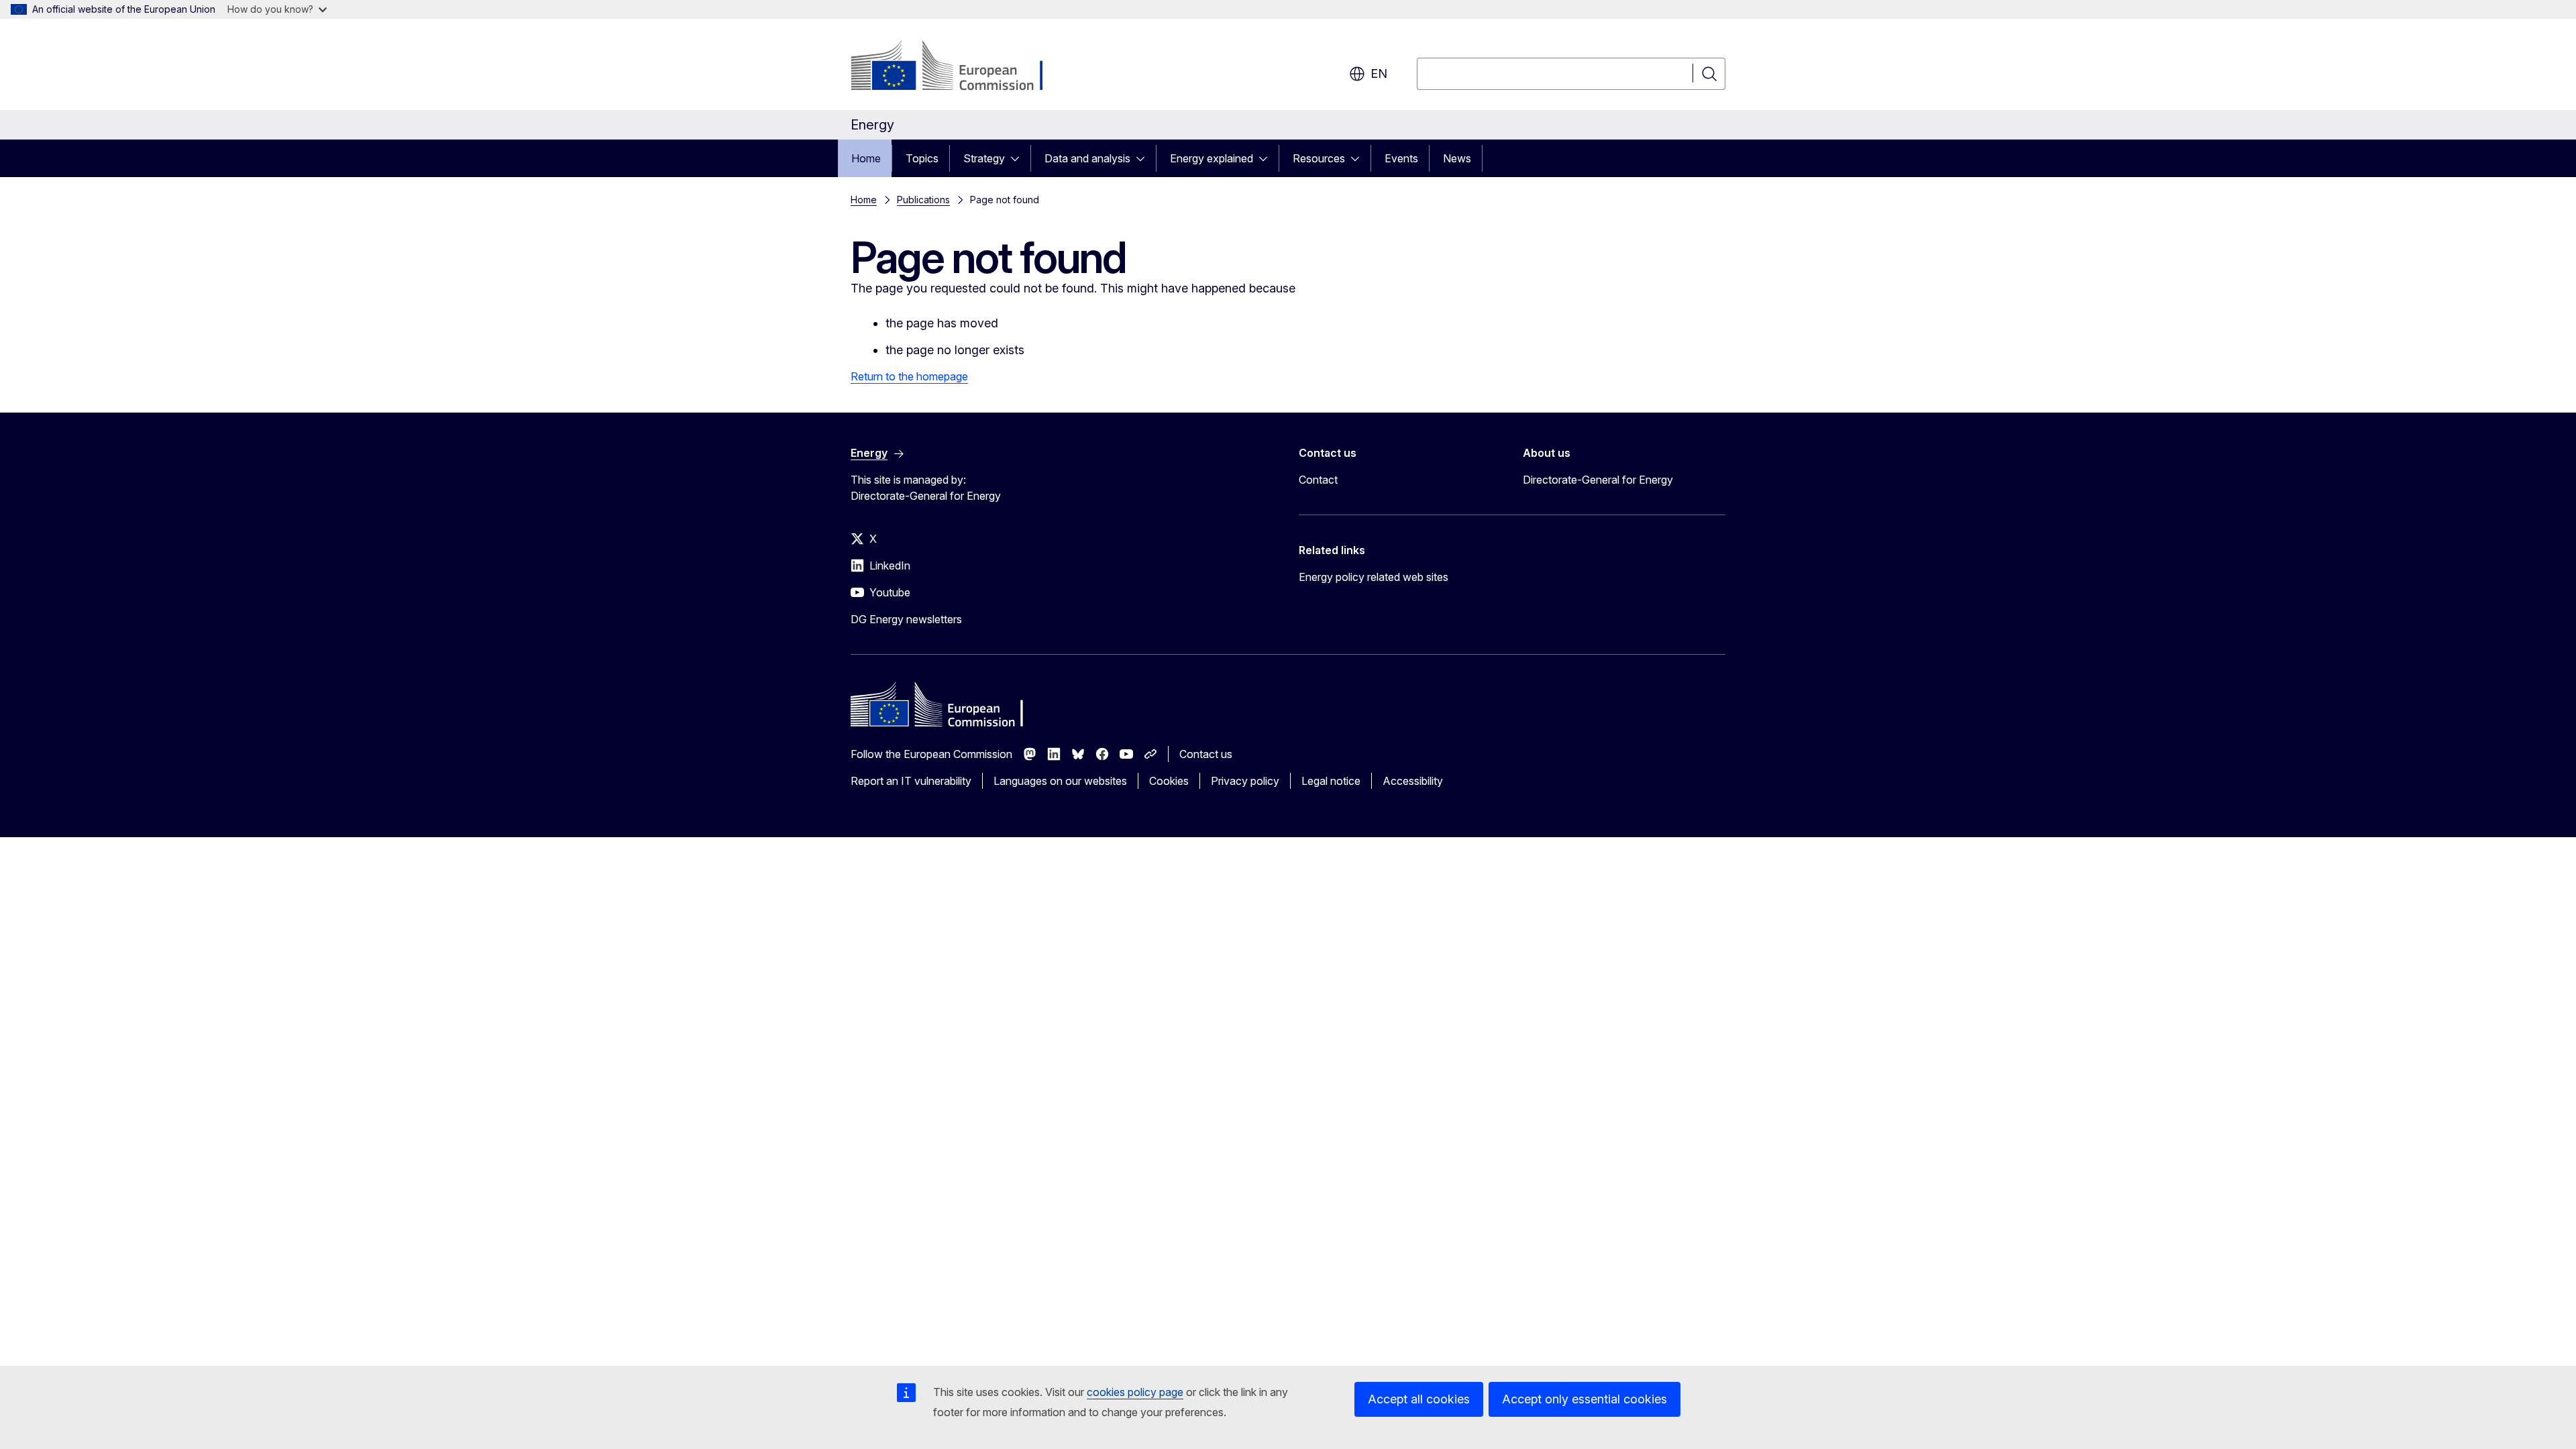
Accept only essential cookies (1585, 1399)
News (1457, 158)
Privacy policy (1245, 781)
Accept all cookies (1419, 1399)
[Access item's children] (1019, 158)
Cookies (1169, 781)
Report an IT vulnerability (911, 781)
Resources (1319, 158)
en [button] (1379, 73)
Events (1401, 158)
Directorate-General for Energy (1598, 480)
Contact (1318, 480)
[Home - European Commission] (959, 67)
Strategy (984, 158)
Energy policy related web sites (1374, 577)
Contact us (1206, 754)
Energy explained (1212, 158)
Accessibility (1413, 781)
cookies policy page (1135, 1392)
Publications (923, 200)
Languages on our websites (1060, 781)
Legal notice (1331, 781)
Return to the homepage (909, 376)
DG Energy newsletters (906, 619)
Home (866, 158)
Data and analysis (1087, 158)
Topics (922, 158)
